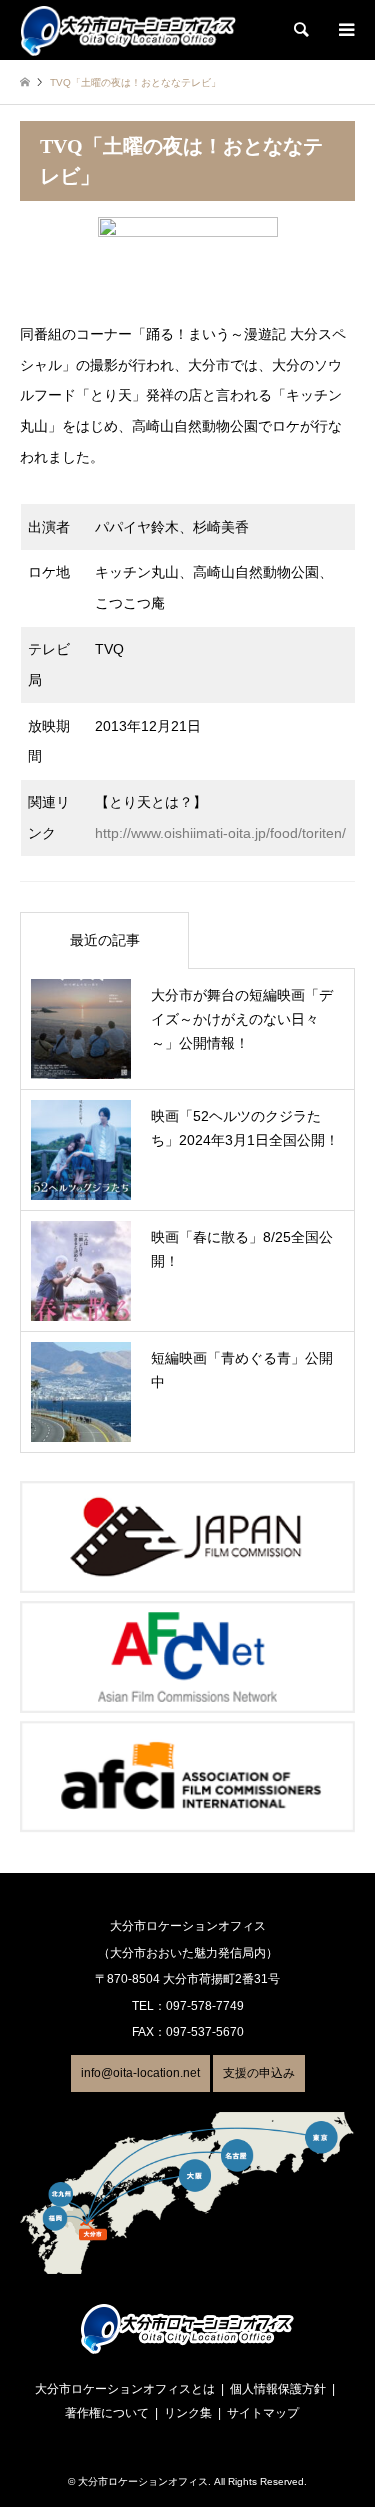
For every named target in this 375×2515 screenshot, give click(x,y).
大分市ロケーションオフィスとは (125, 2389)
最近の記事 (105, 940)
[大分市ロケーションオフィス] (128, 30)
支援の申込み (259, 2073)
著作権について (107, 2413)
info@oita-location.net (140, 2073)
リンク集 (188, 2413)
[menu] (345, 30)
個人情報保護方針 (278, 2389)
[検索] (300, 30)
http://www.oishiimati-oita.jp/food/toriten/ (220, 833)
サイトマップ (263, 2413)
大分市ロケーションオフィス (143, 2481)
